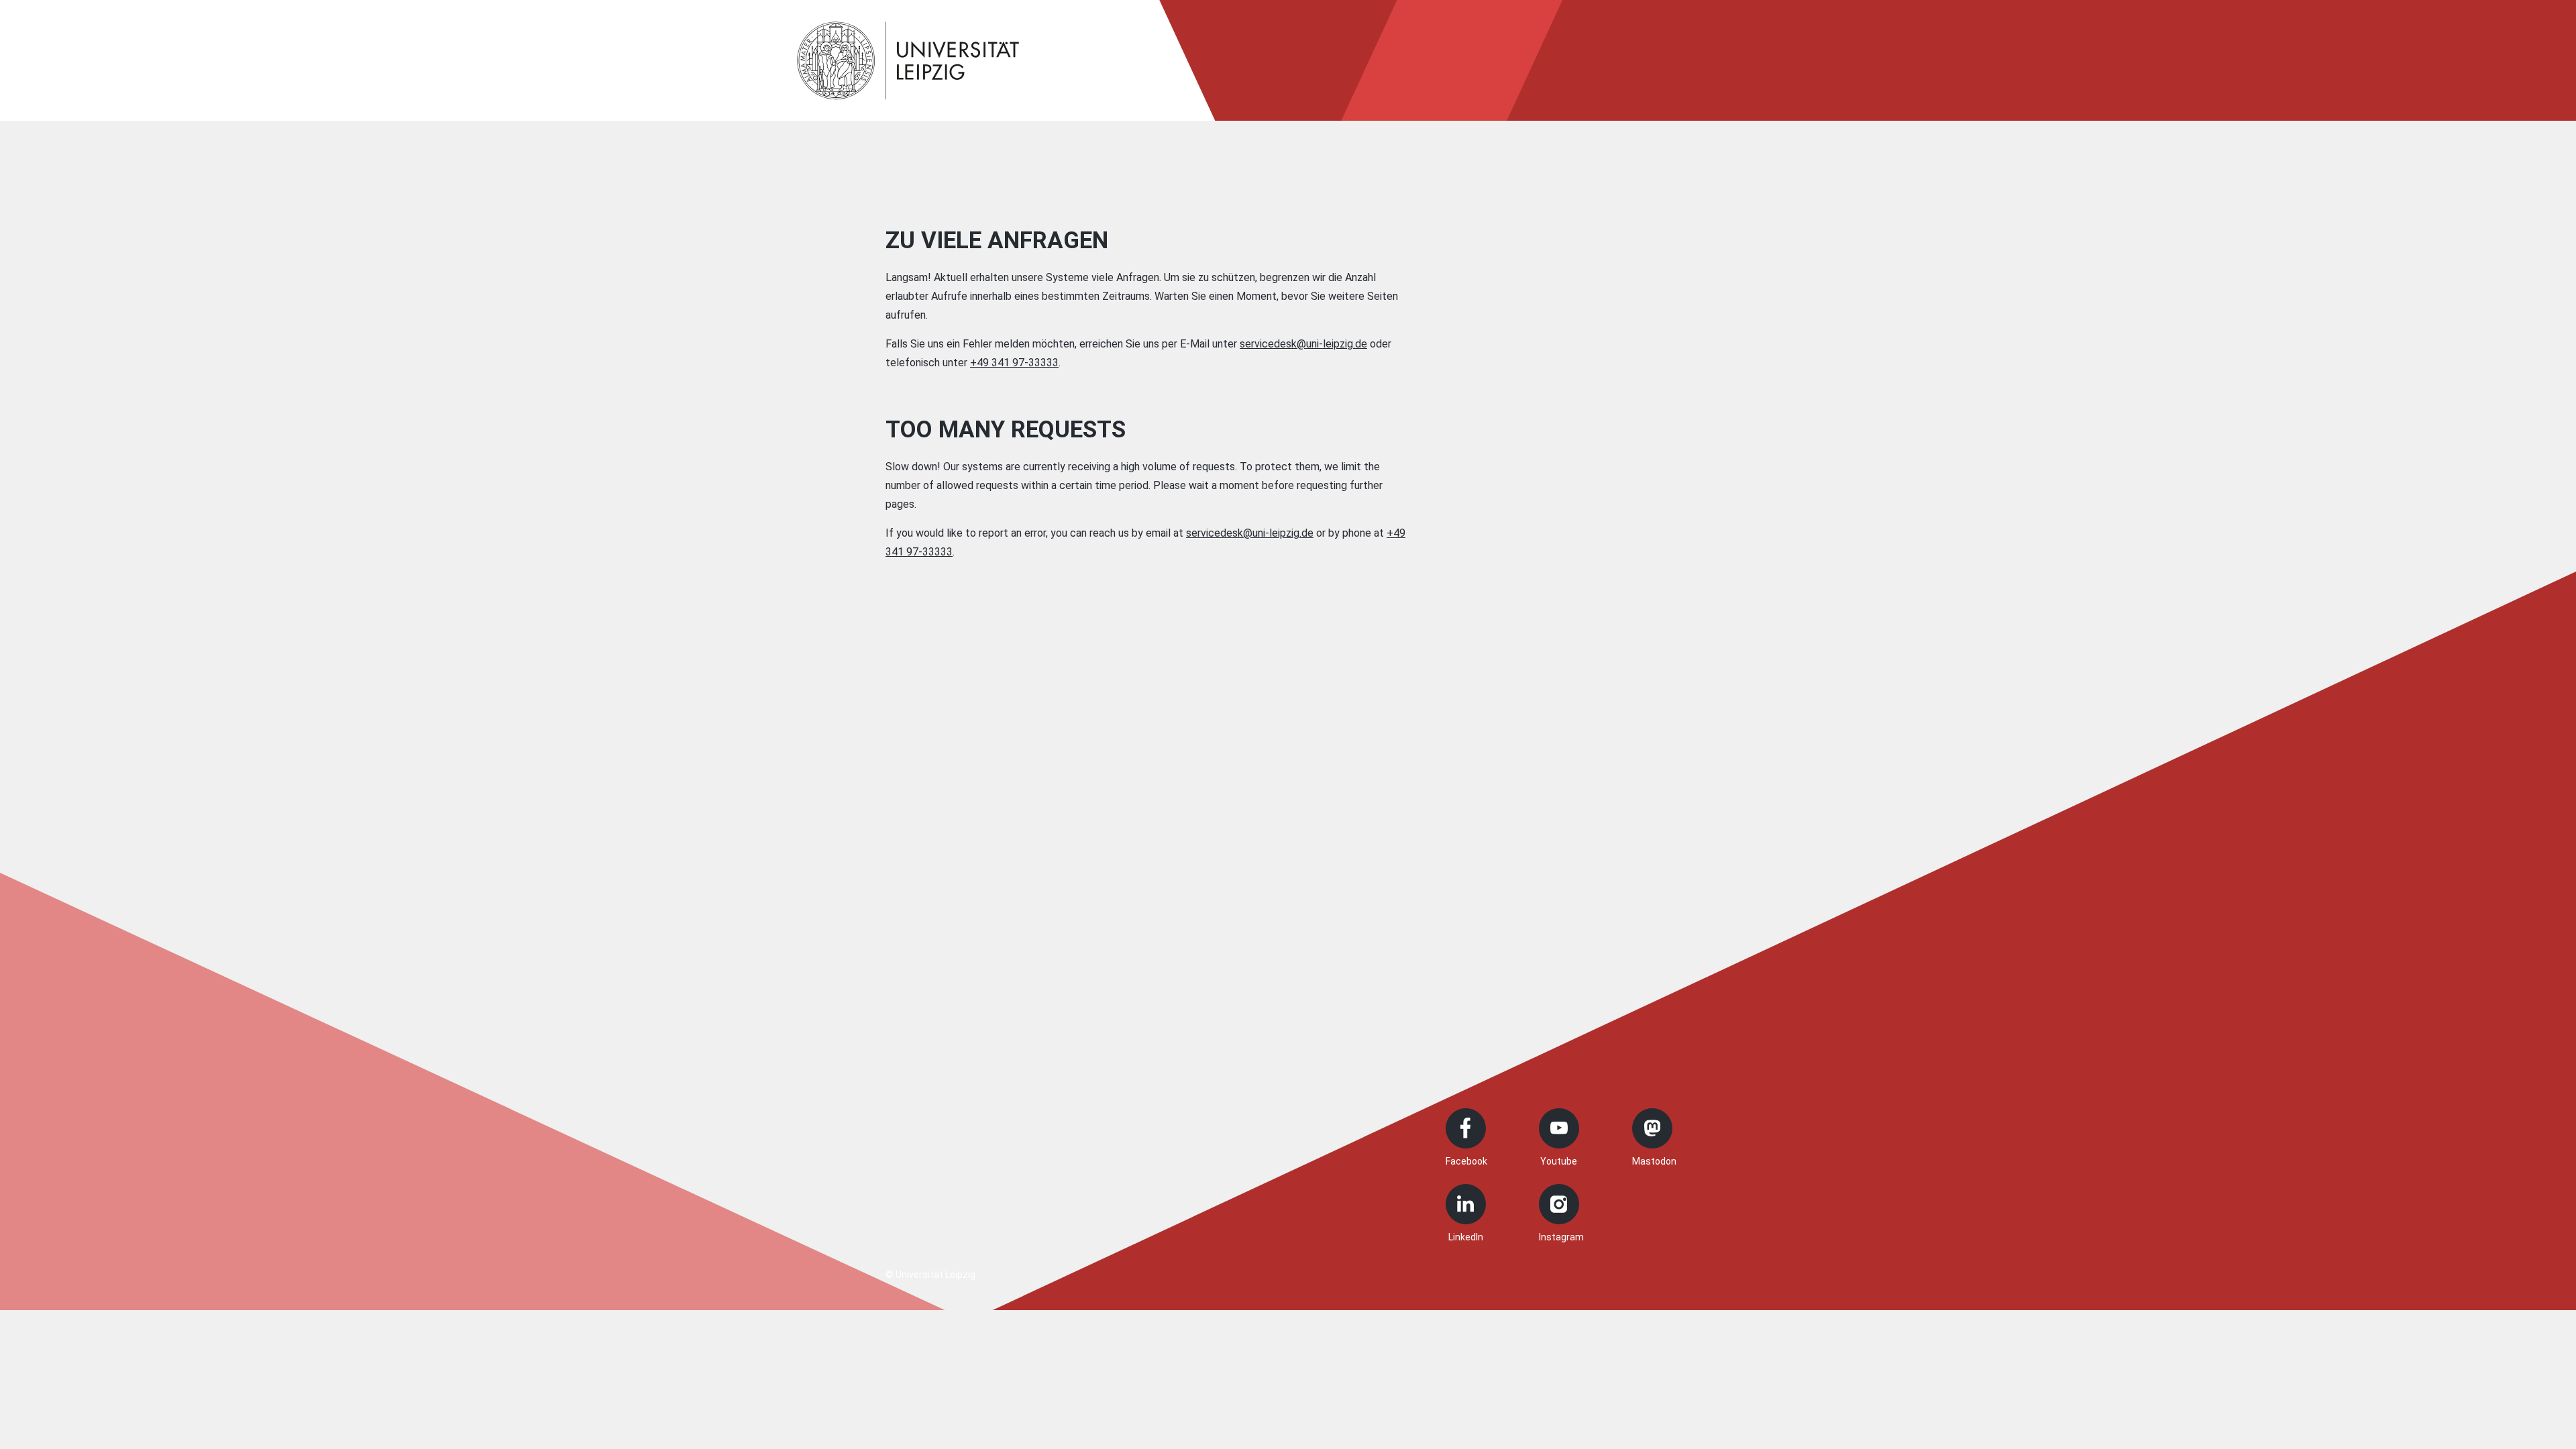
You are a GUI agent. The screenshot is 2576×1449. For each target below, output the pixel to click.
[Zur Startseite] (908, 60)
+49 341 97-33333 (1014, 363)
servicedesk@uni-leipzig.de (1303, 344)
